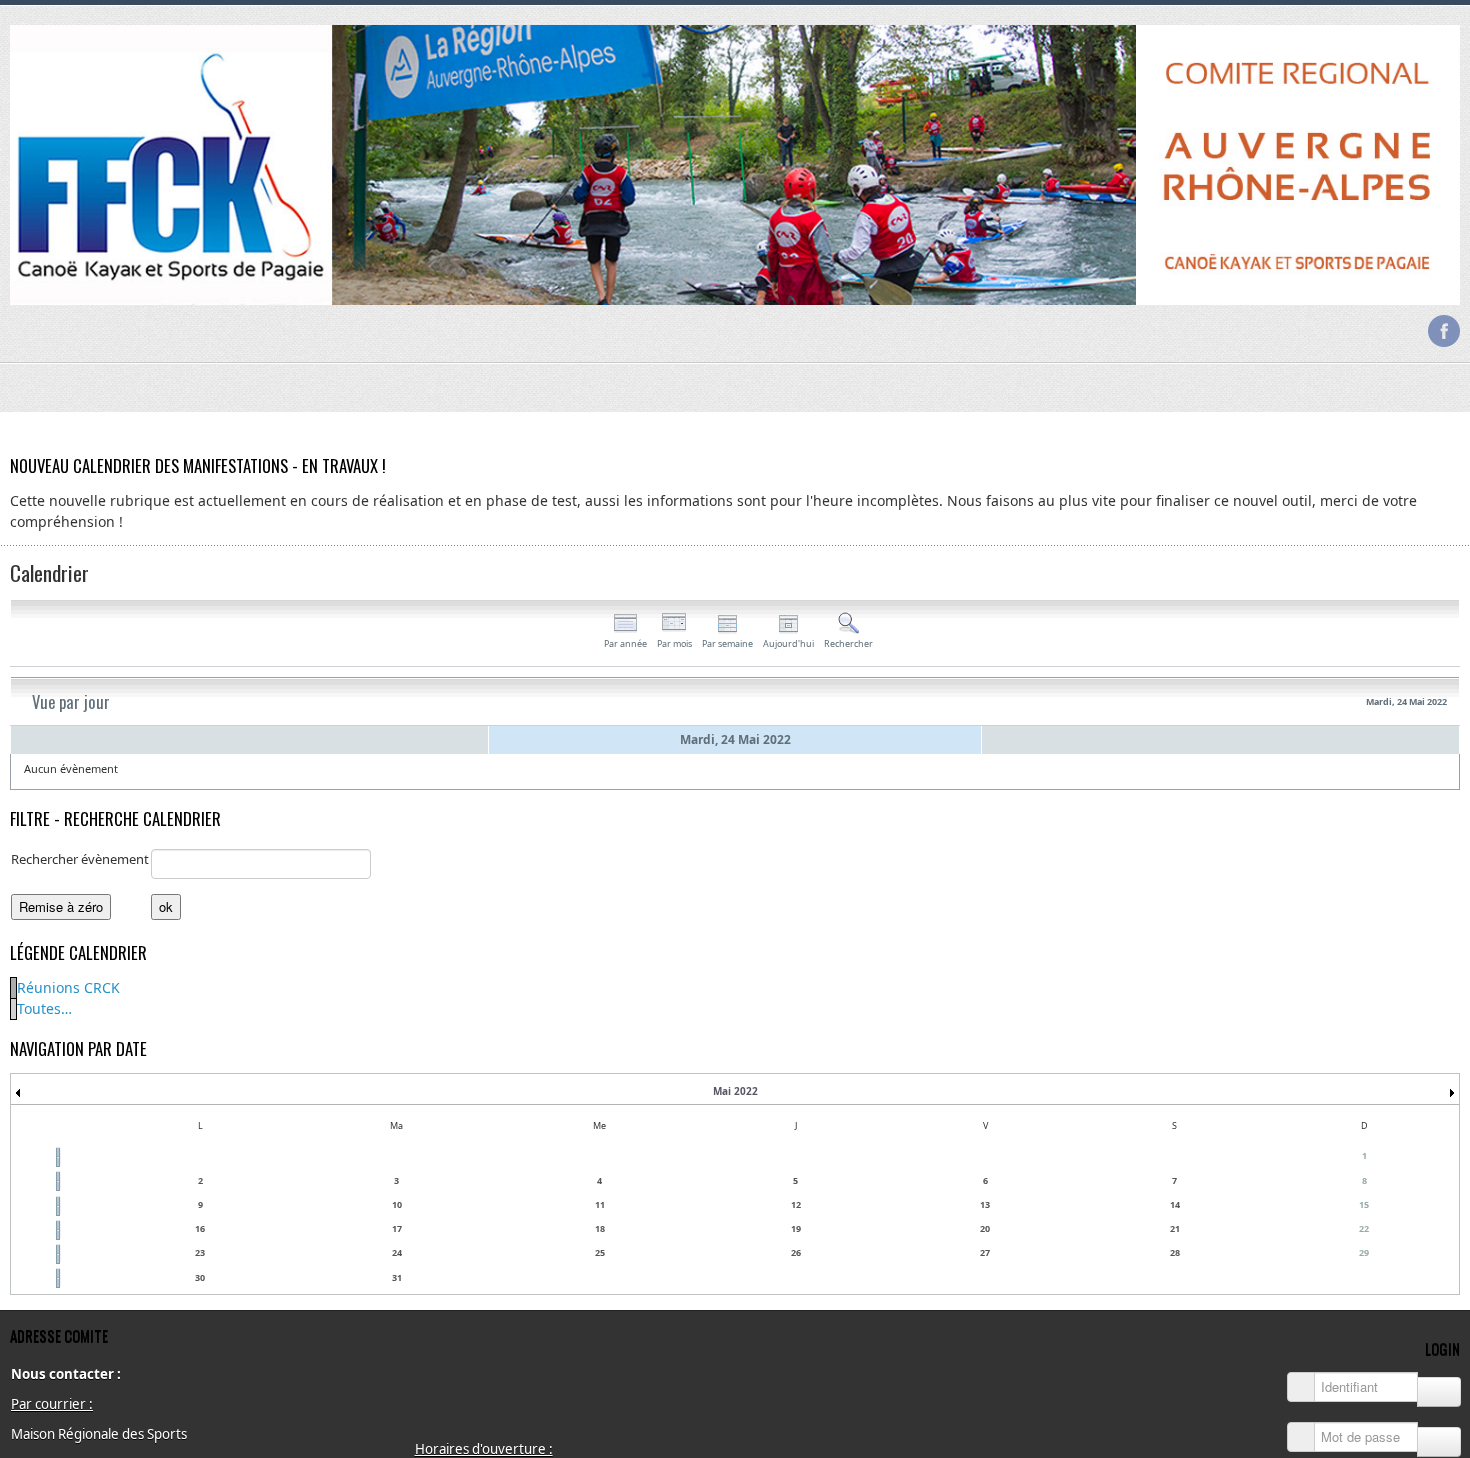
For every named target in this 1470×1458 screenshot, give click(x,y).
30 (200, 1277)
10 (397, 1204)
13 (985, 1204)
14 (1175, 1204)
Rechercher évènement (80, 859)
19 (796, 1228)
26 (796, 1252)
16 (200, 1228)
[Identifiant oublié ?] (1439, 1392)
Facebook (1444, 331)
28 (1175, 1252)
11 (600, 1204)
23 (200, 1252)
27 (985, 1252)
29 (1364, 1252)
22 (1364, 1228)
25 (600, 1252)
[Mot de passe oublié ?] (1439, 1442)
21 (1175, 1228)
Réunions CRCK (68, 987)
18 (600, 1228)
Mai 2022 (735, 1091)
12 (796, 1204)
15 (1364, 1204)
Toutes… (44, 1008)
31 (397, 1277)
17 (397, 1228)
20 (985, 1228)
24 (397, 1252)
